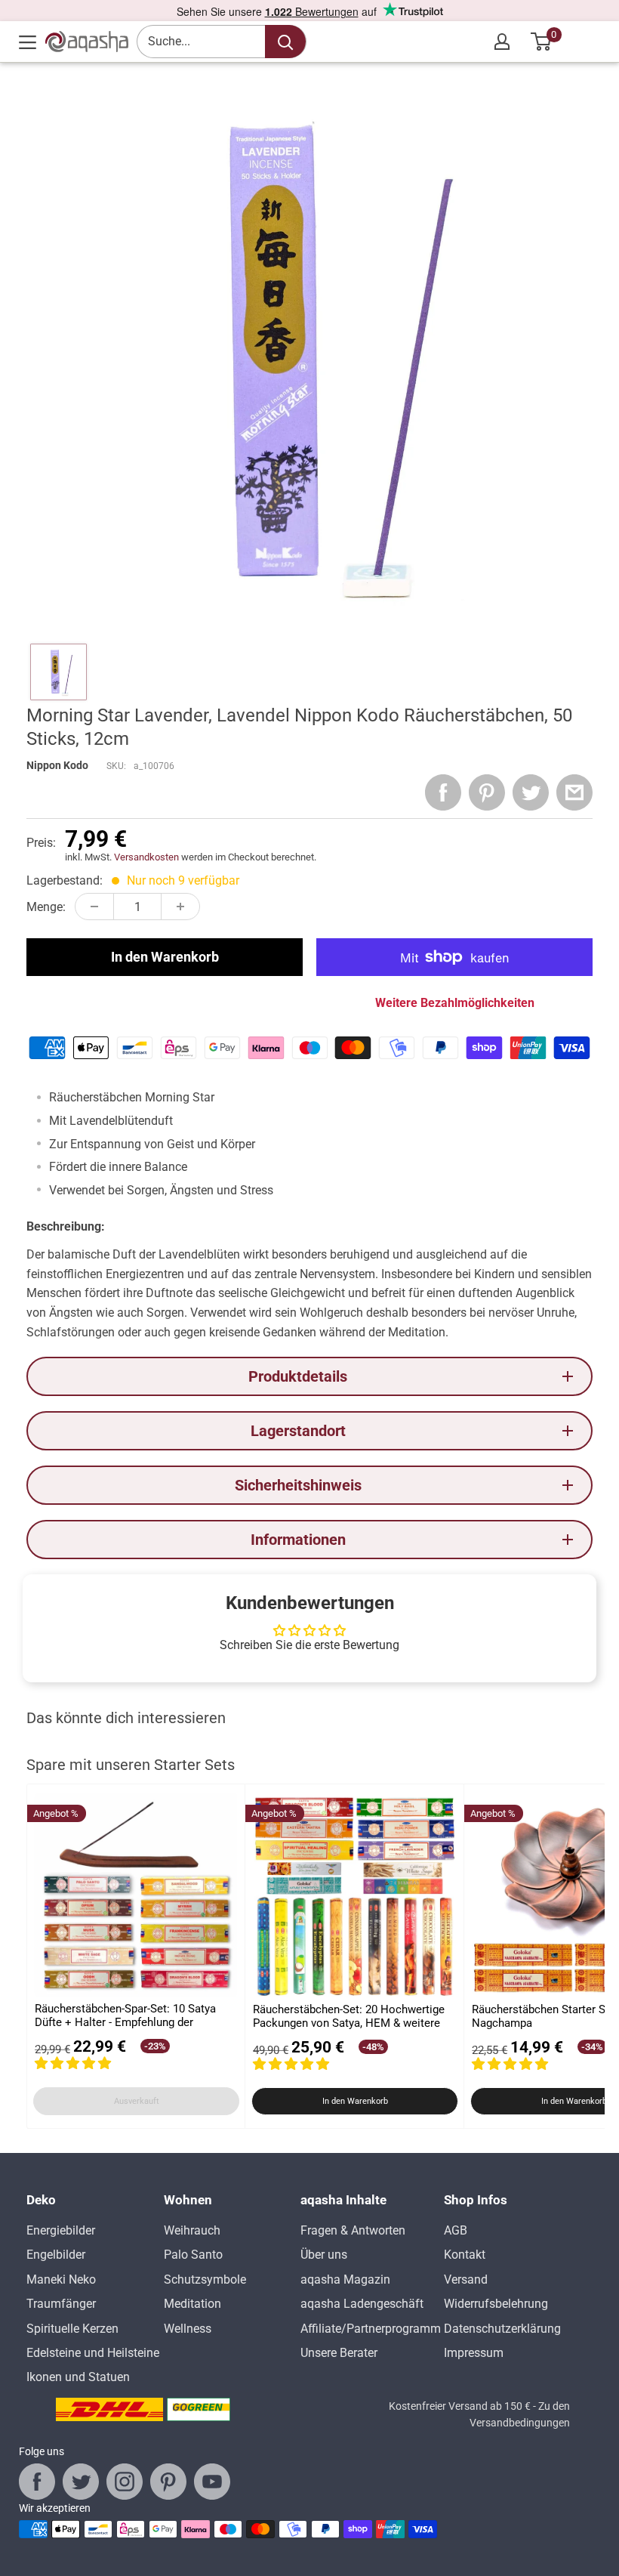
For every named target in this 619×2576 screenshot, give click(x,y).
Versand (466, 2279)
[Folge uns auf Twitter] (81, 2482)
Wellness (188, 2329)
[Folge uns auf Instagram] (125, 2482)
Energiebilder (61, 2230)
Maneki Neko (61, 2279)
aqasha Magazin (345, 2279)
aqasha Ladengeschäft (362, 2304)
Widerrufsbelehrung (496, 2304)
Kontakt (465, 2255)
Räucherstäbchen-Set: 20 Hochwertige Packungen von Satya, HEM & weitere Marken (349, 2017)
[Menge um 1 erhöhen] (180, 907)
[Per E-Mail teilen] (574, 792)
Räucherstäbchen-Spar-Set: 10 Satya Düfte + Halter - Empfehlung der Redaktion (125, 2016)
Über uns (324, 2255)
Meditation (192, 2304)
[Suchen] (285, 42)
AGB (456, 2230)
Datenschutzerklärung (502, 2329)
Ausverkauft (137, 2101)
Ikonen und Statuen (78, 2377)
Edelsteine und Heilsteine (93, 2353)
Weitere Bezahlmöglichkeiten (455, 1003)
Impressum (474, 2353)
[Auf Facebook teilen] (443, 792)
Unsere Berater (339, 2353)
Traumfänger (61, 2304)
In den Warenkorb (165, 957)
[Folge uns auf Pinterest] (168, 2482)
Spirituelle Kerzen (72, 2329)
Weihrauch (192, 2230)
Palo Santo (193, 2255)
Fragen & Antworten (353, 2230)
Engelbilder (56, 2255)
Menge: (46, 907)
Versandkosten (146, 857)
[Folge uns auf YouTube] (212, 2482)
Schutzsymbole (205, 2279)
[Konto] (502, 42)
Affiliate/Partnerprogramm (371, 2329)
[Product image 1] (59, 672)
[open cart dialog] (542, 42)
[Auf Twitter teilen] (531, 792)
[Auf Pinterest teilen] (487, 792)
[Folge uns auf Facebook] (37, 2482)
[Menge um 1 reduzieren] (94, 907)
